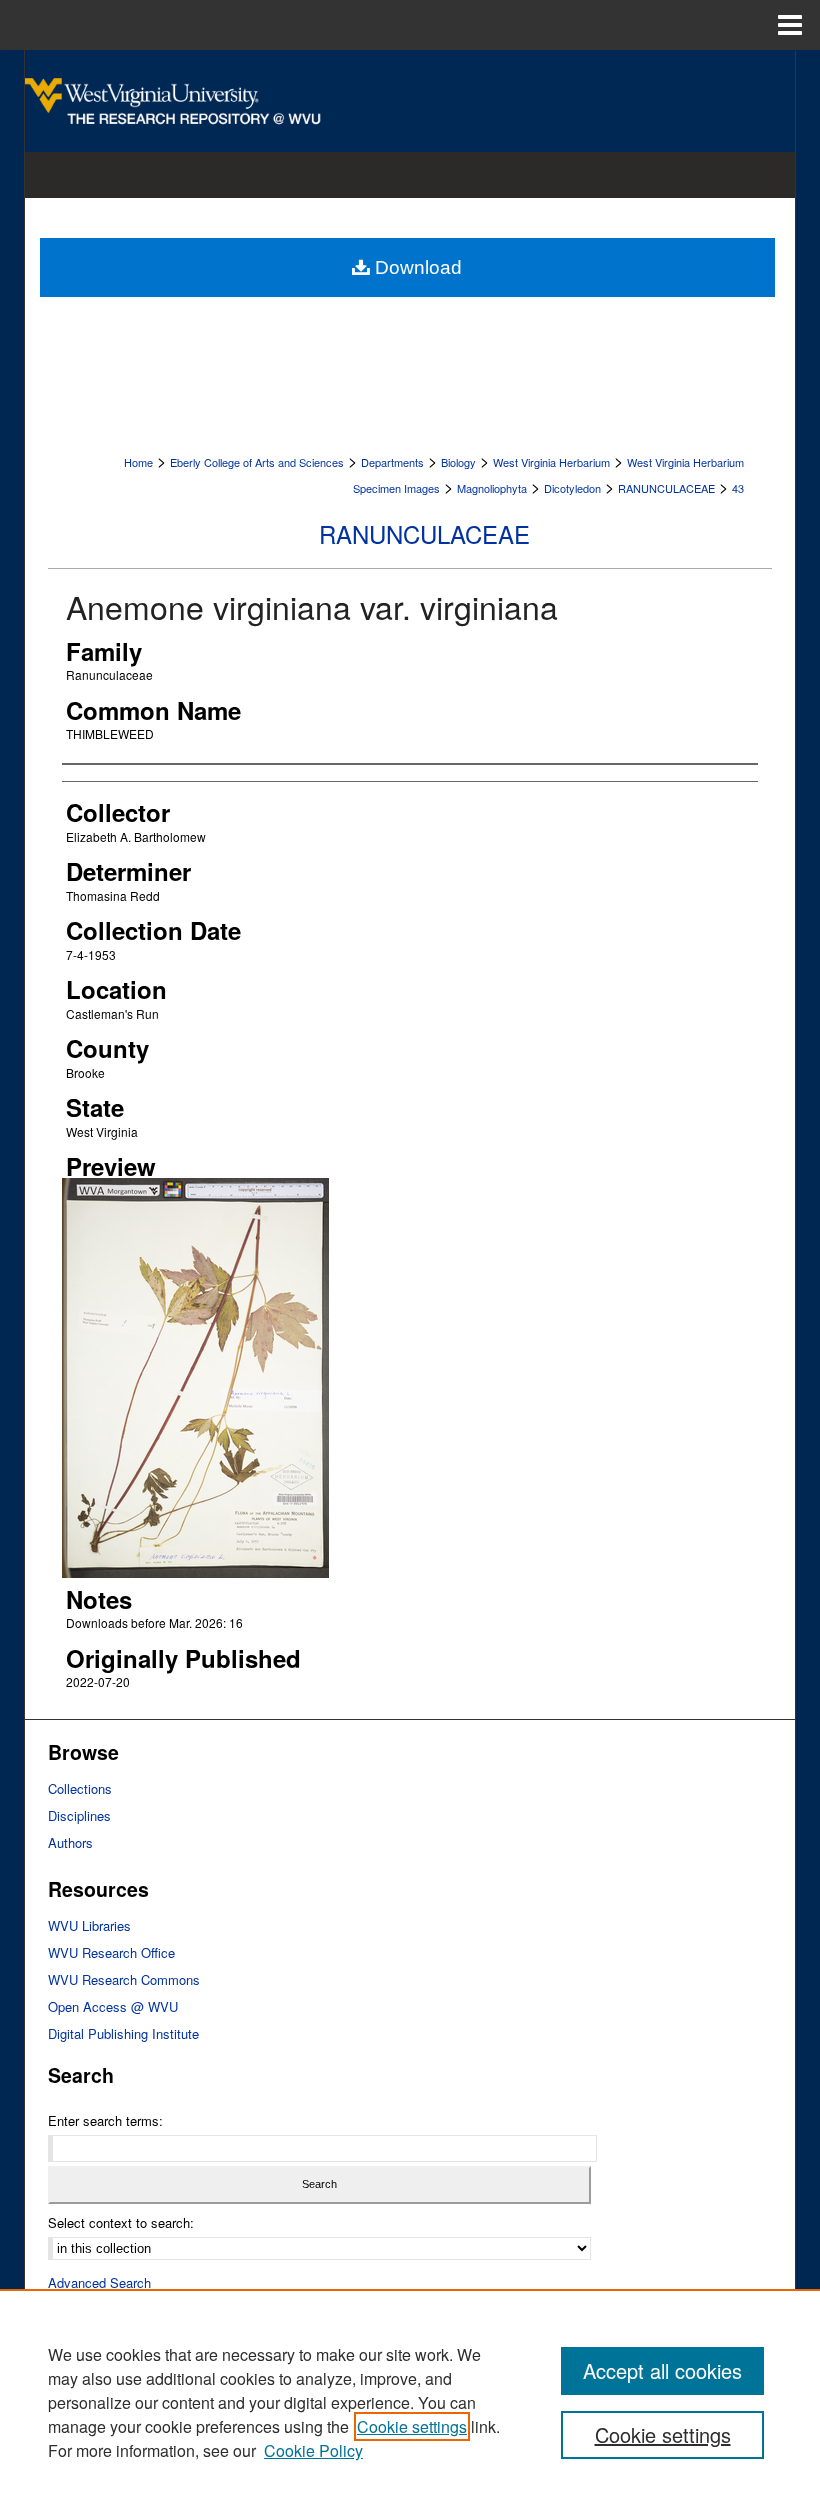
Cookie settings (412, 2426)
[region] (410, 2402)
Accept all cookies (662, 2370)
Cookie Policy (313, 2450)
